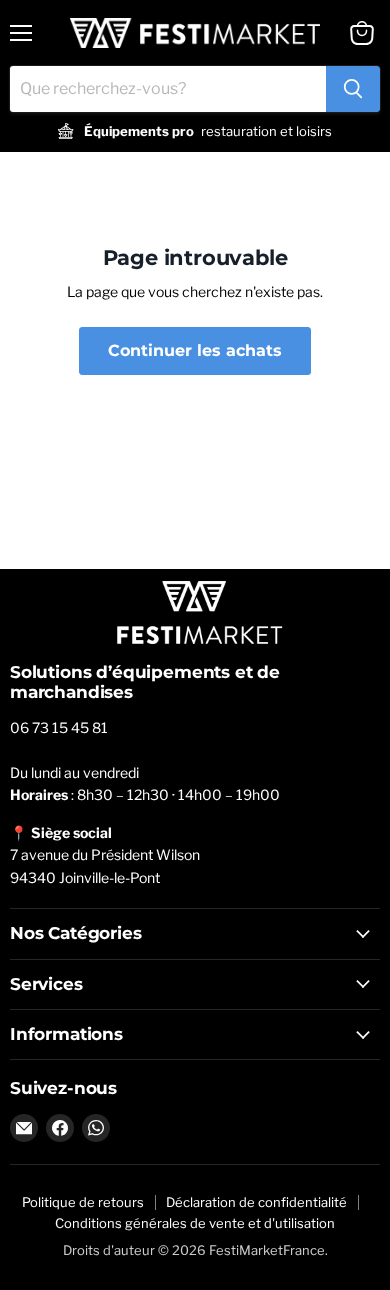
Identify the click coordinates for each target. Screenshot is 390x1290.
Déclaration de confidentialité (256, 1202)
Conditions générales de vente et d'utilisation (195, 1223)
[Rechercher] (353, 89)
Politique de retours (83, 1202)
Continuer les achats (195, 350)
